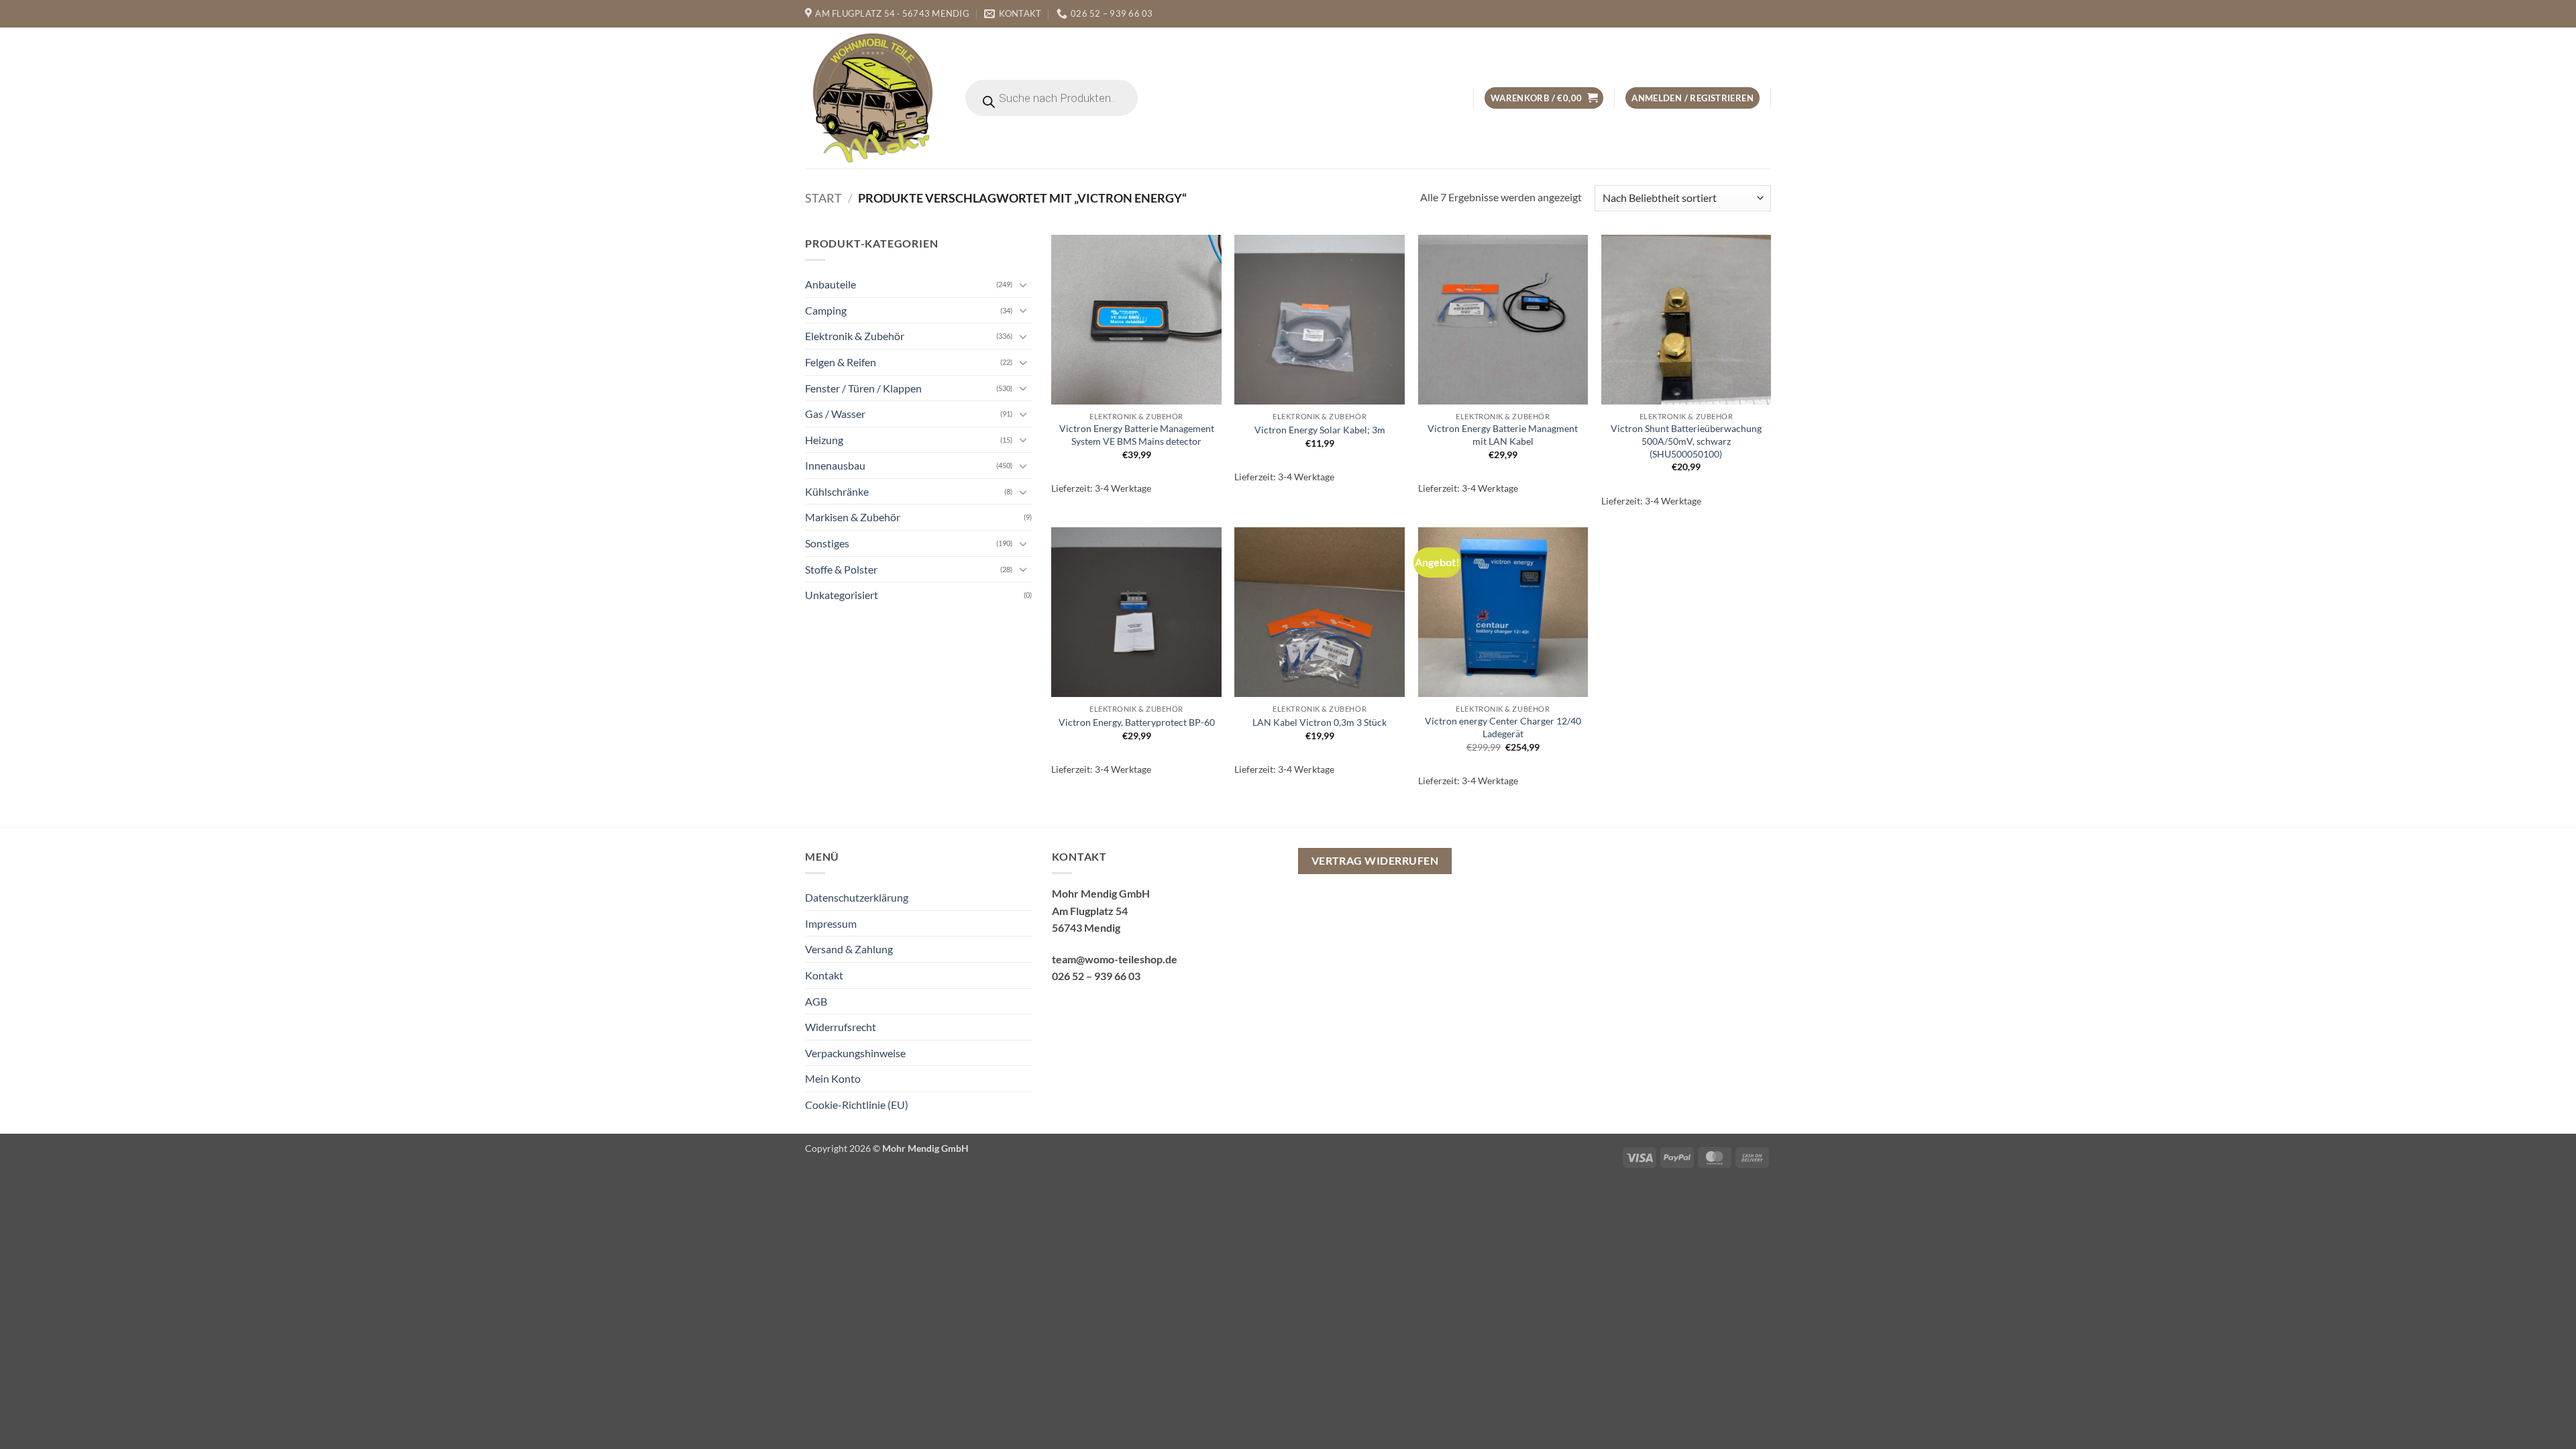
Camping (826, 310)
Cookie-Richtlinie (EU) (857, 1105)
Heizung (824, 440)
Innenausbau (835, 465)
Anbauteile (830, 284)
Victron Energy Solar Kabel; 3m (1320, 430)
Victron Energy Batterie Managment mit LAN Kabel (1503, 435)
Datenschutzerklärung (857, 897)
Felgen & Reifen (841, 362)
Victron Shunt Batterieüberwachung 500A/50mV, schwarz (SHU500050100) (1686, 441)
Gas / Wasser (835, 414)
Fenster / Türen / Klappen (863, 387)
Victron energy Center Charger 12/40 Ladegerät (1503, 727)
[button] (1544, 98)
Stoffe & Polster (841, 569)
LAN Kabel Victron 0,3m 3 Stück (1320, 722)
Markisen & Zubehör (853, 517)
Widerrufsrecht (841, 1027)
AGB (816, 1001)
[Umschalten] (1024, 284)
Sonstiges (827, 543)
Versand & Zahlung (849, 949)
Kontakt (824, 975)
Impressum (831, 923)
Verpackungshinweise (855, 1053)
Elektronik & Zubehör (855, 336)
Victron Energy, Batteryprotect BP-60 (1137, 722)
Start (823, 198)
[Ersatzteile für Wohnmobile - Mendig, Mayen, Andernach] (873, 98)
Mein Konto (833, 1078)
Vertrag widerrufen (1375, 861)
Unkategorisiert (842, 595)
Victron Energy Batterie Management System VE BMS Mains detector (1137, 435)
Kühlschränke (837, 491)
